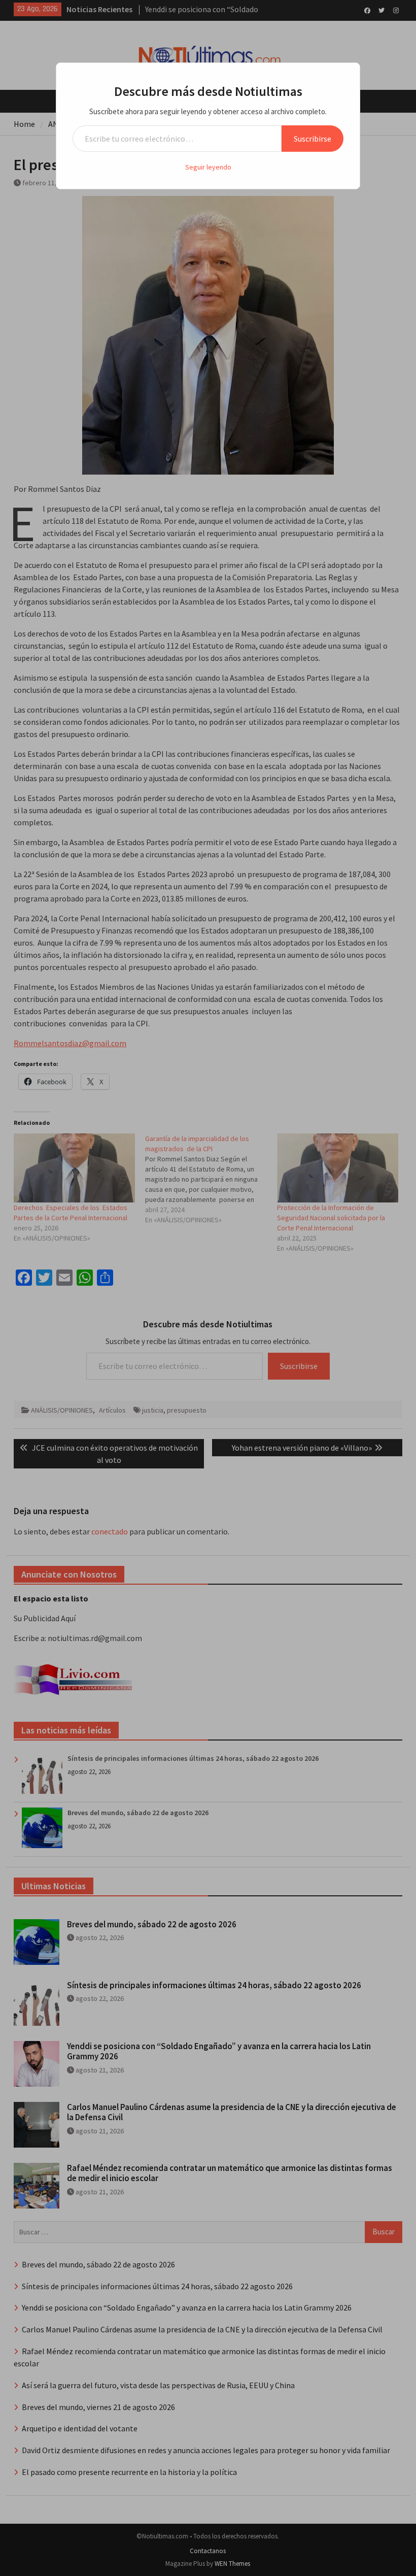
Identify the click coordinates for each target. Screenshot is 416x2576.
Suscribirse (313, 139)
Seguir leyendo (208, 167)
